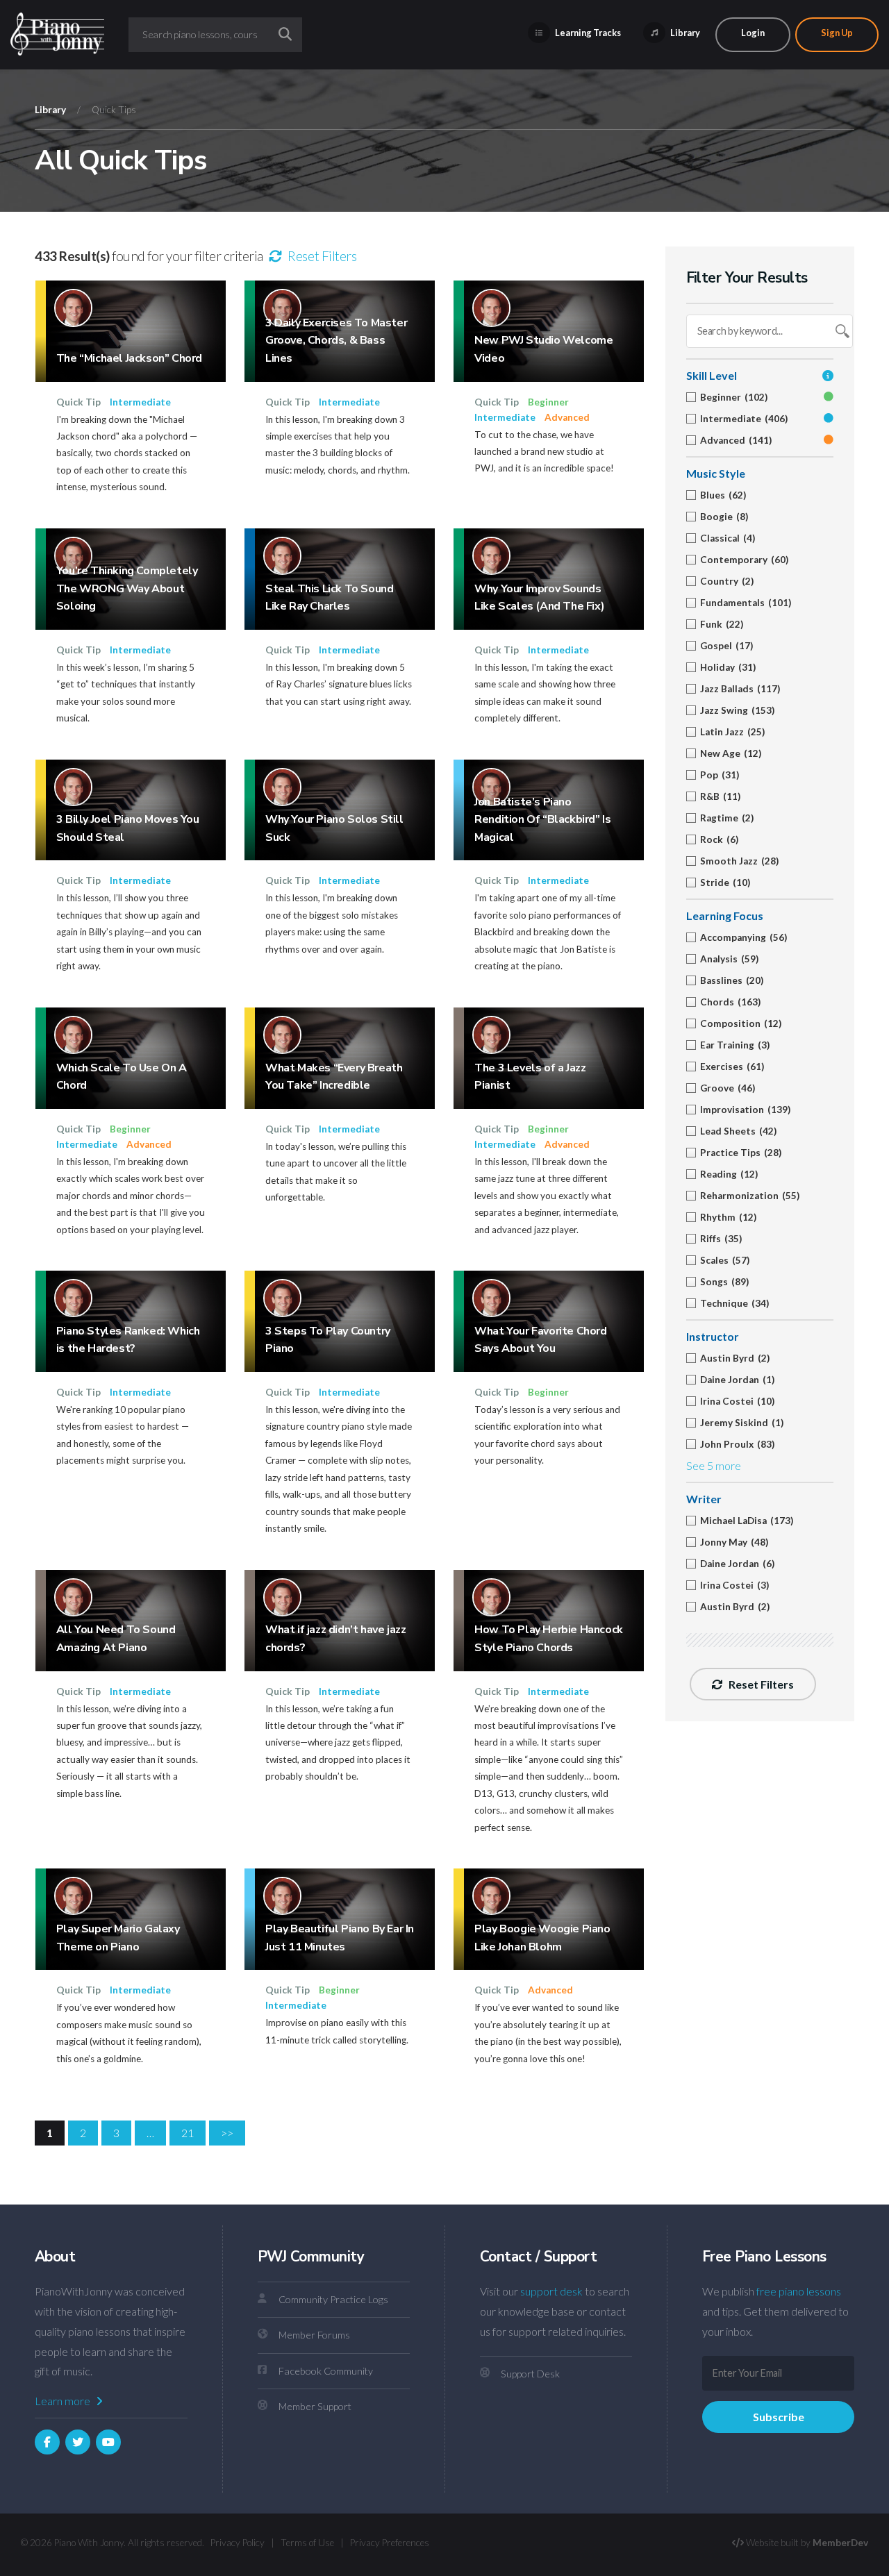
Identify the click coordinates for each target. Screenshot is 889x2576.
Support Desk (530, 2374)
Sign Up (837, 33)
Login (753, 33)
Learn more (64, 2401)
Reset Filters (321, 256)
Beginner (548, 402)
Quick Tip (78, 402)
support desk (551, 2291)
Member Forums (314, 2335)
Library (684, 33)
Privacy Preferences (390, 2543)
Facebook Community (326, 2371)
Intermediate (140, 402)
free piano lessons (799, 2291)
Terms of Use (307, 2543)
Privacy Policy (238, 2543)
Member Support (315, 2406)
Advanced (567, 417)
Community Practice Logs (333, 2299)
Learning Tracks (587, 33)
